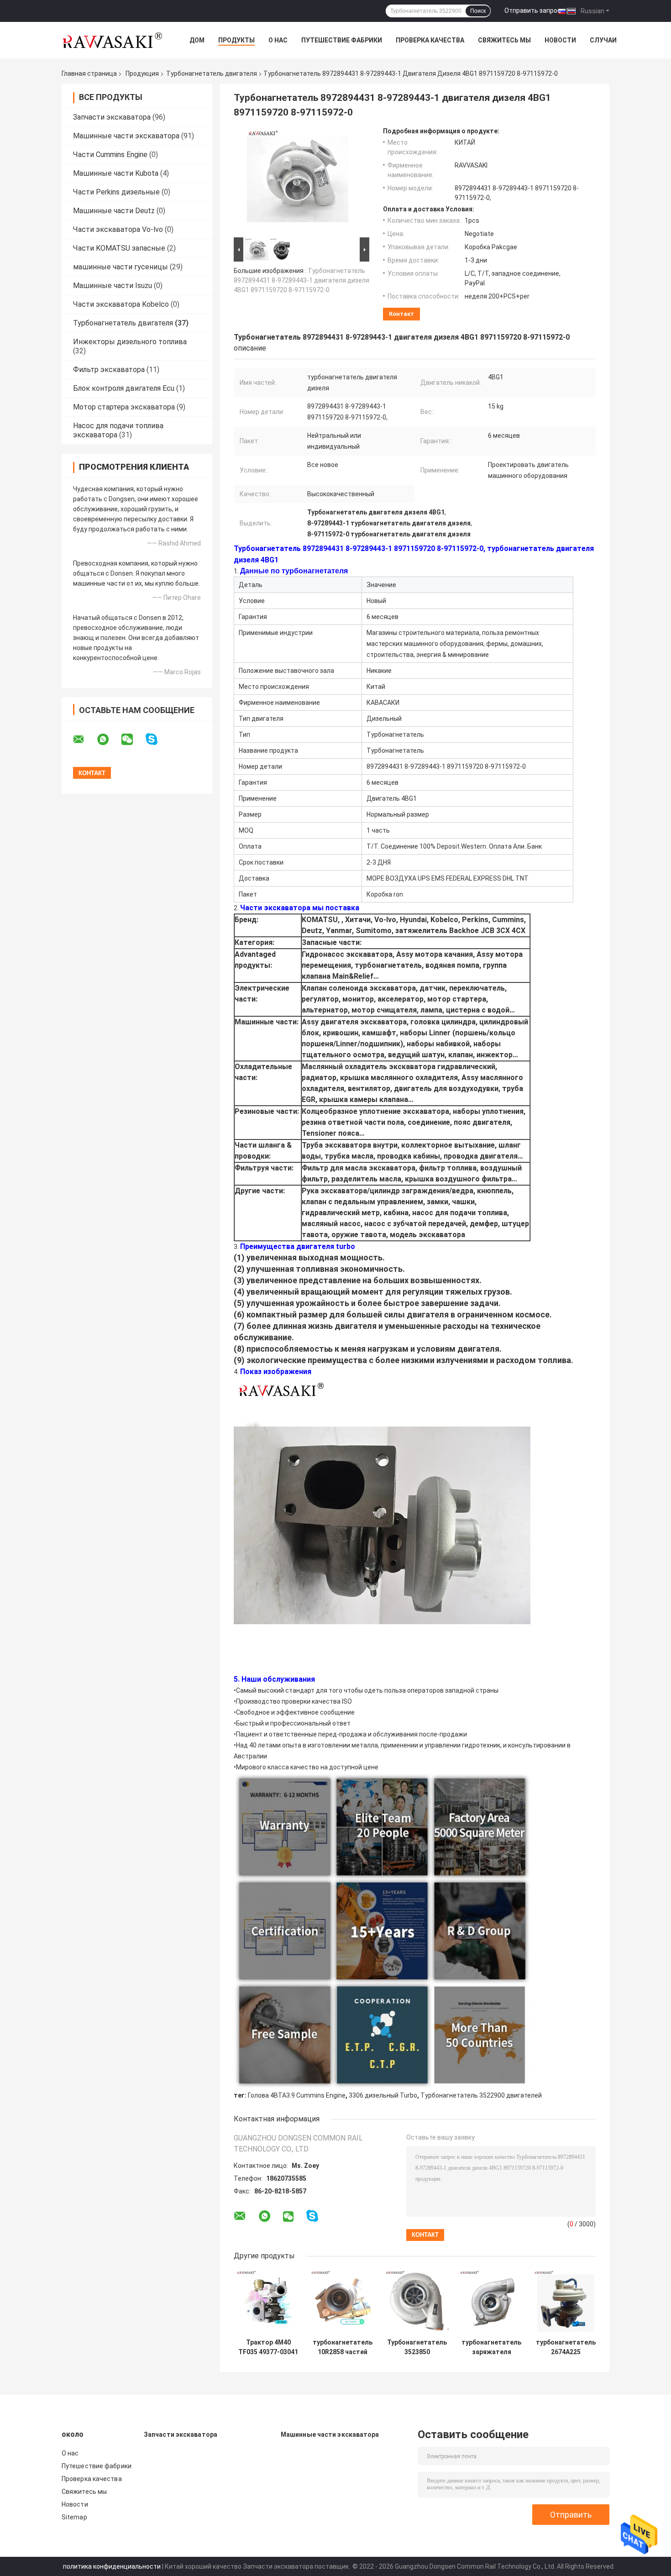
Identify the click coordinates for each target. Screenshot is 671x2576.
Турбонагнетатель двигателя (212, 73)
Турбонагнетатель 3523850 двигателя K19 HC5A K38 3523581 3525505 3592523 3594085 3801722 (417, 2347)
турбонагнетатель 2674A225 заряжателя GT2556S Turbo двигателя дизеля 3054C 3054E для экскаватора (566, 2347)
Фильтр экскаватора (109, 370)
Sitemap (74, 2517)
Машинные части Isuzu (113, 286)
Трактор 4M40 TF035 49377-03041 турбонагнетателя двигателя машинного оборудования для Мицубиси (268, 2347)
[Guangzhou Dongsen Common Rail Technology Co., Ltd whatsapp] (109, 740)
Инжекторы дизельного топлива (130, 342)
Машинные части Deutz (114, 211)
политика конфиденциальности (112, 2566)
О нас (278, 40)
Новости (560, 40)
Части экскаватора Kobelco (121, 304)
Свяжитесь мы (504, 40)
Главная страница (89, 73)
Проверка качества (430, 40)
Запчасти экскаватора (112, 117)
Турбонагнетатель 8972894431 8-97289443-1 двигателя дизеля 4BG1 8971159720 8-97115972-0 (301, 280)
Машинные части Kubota (116, 173)
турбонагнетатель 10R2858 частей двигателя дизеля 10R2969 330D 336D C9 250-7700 (343, 2347)
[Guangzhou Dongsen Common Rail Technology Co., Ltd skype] (157, 739)
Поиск (478, 11)
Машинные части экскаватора (126, 136)
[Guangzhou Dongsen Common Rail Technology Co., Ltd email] (84, 740)
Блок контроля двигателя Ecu (124, 388)
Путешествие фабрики (342, 40)
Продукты (236, 40)
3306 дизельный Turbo (383, 2095)
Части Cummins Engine (110, 155)
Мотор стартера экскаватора (124, 407)
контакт (401, 314)
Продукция (142, 73)
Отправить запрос (533, 10)
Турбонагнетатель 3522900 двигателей (481, 2095)
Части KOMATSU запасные (119, 248)
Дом (197, 40)
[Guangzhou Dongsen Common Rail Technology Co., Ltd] (112, 40)
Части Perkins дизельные (116, 192)
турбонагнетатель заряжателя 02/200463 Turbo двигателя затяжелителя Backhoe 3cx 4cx (491, 2347)
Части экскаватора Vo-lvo (118, 229)
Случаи (603, 40)
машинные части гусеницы (121, 267)
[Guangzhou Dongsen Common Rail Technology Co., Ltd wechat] (133, 740)
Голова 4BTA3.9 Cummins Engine (297, 2095)
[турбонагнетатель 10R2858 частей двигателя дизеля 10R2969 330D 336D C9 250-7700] (343, 2302)
